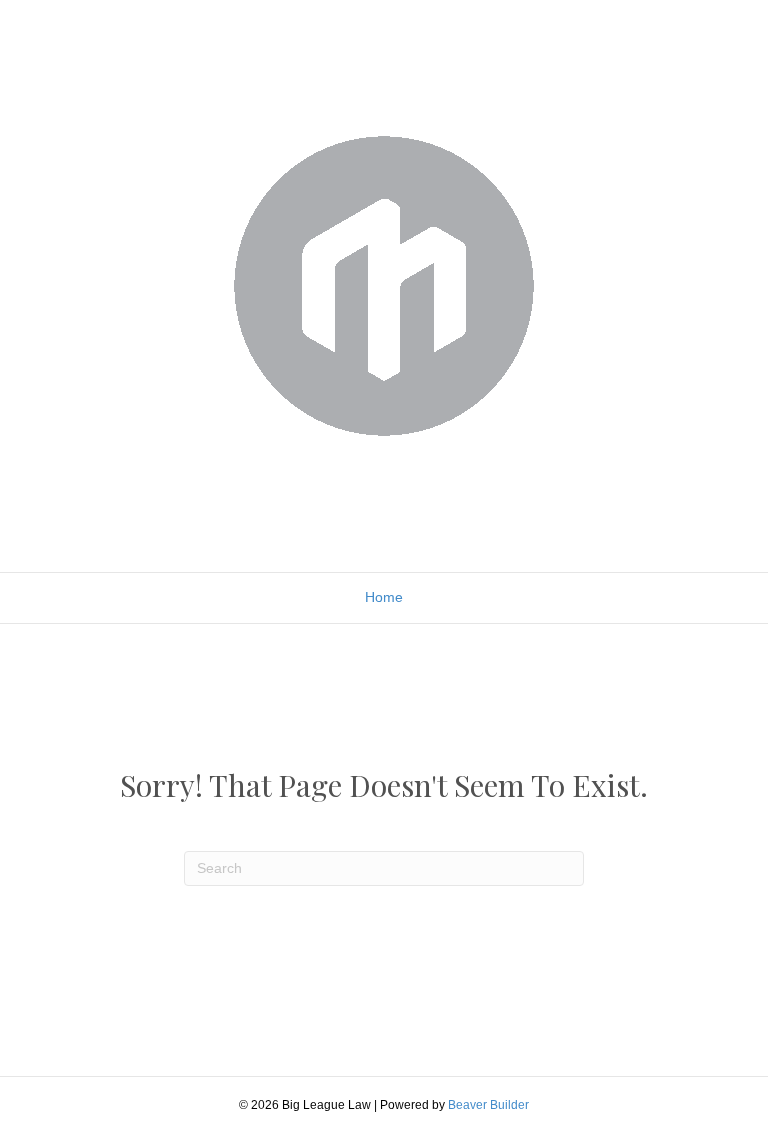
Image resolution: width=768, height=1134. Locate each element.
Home (384, 597)
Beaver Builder (488, 1105)
